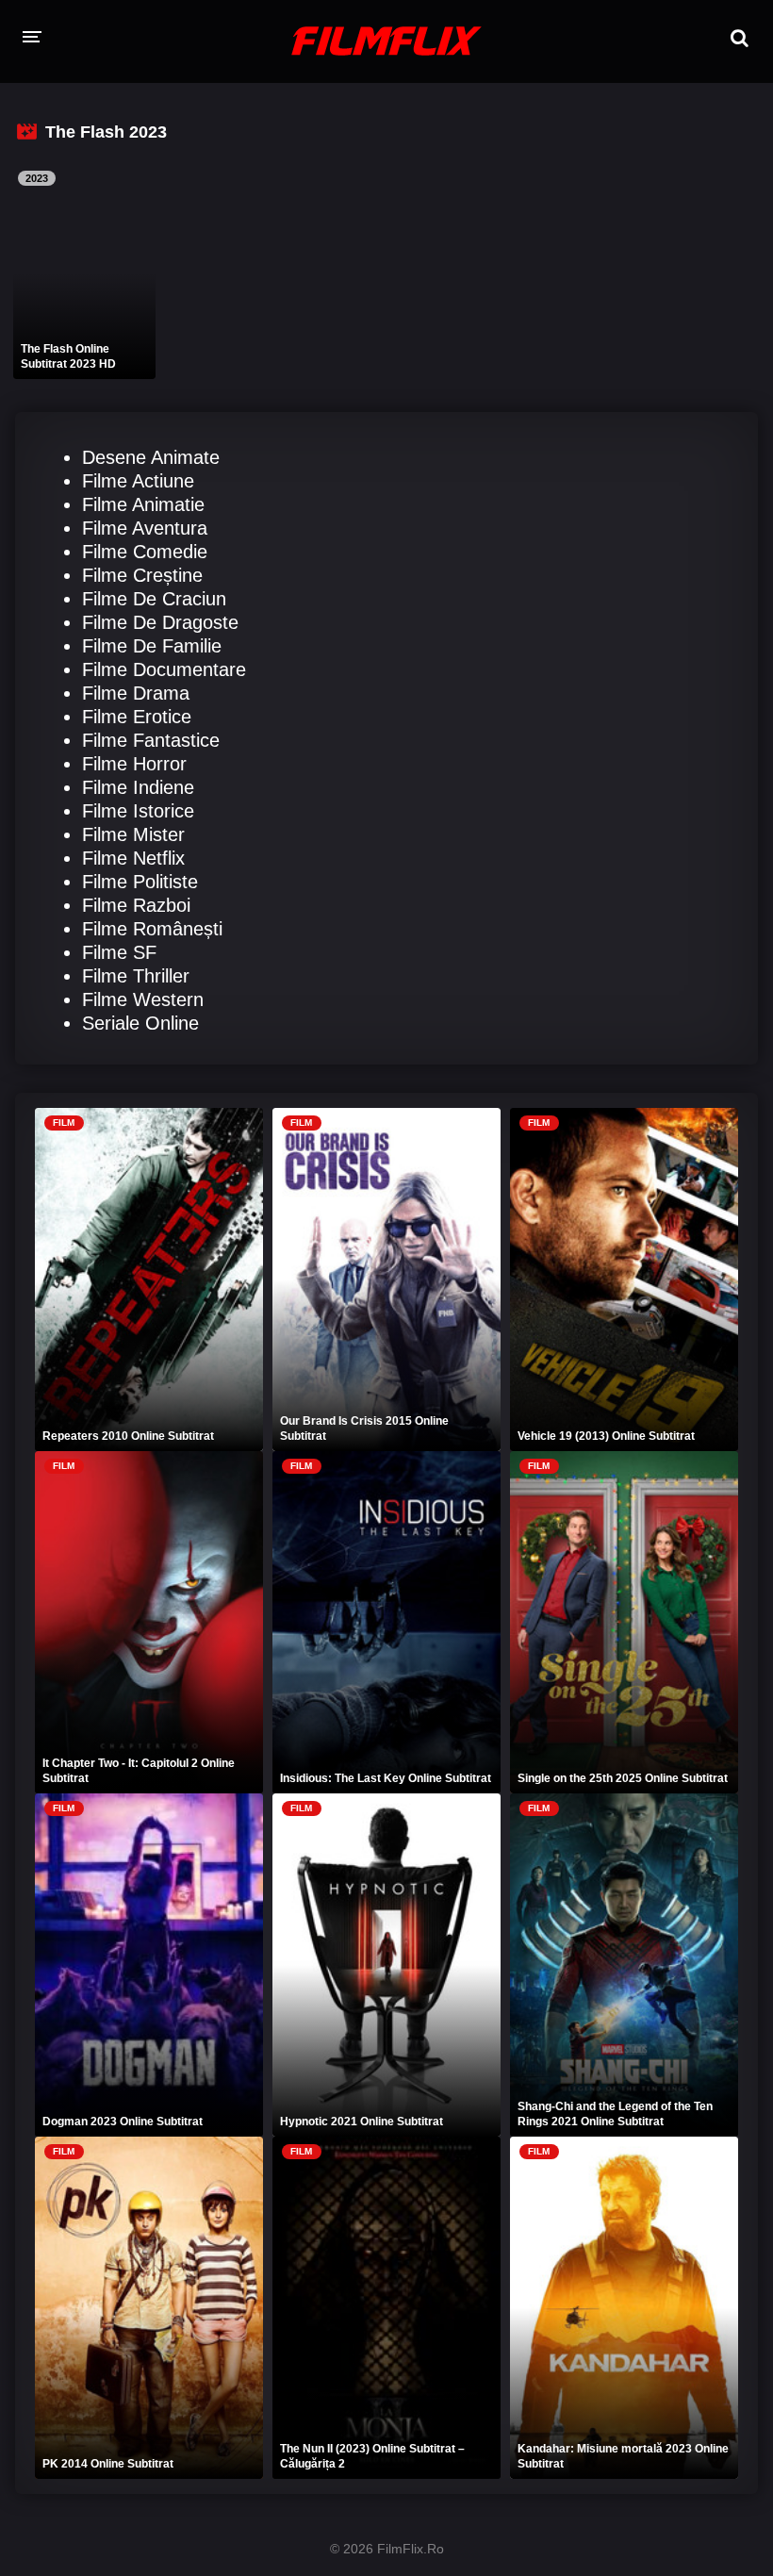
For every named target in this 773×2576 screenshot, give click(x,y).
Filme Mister (133, 834)
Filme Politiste (140, 882)
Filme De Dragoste (160, 622)
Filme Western (143, 999)
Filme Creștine (142, 575)
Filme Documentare (164, 669)
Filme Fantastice (151, 740)
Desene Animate (151, 457)
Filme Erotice (137, 717)
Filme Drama (136, 693)
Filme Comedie (145, 552)
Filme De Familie (152, 646)
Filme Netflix (133, 858)
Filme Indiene (138, 787)
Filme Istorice (138, 811)
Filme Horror (134, 764)
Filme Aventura (145, 528)
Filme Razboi (136, 905)
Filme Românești (152, 929)
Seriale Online (140, 1023)
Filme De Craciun (154, 599)
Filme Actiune (138, 481)
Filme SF (119, 952)
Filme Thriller (136, 976)
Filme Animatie (143, 504)
